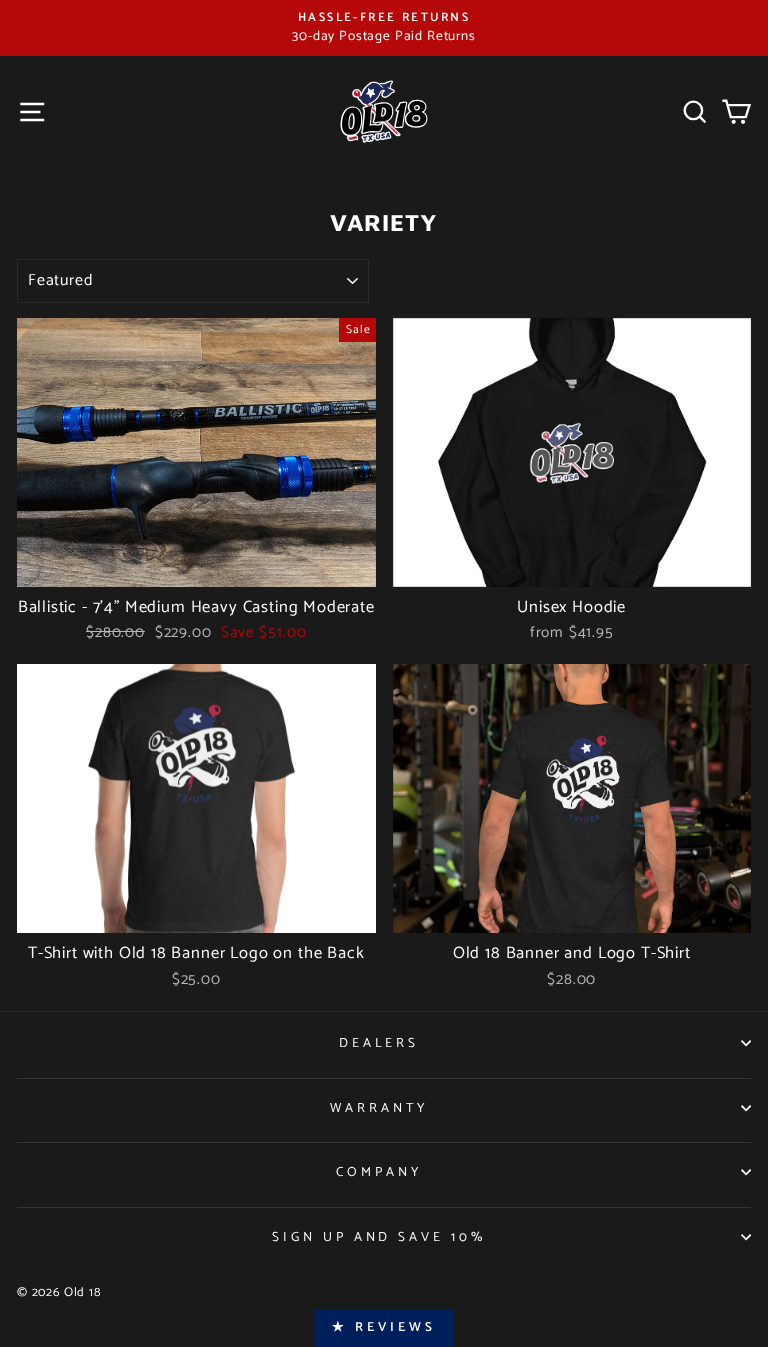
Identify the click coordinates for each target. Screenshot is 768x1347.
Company (379, 1172)
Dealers (379, 1043)
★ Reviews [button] (383, 1327)
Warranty (379, 1108)
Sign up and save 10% (379, 1237)
